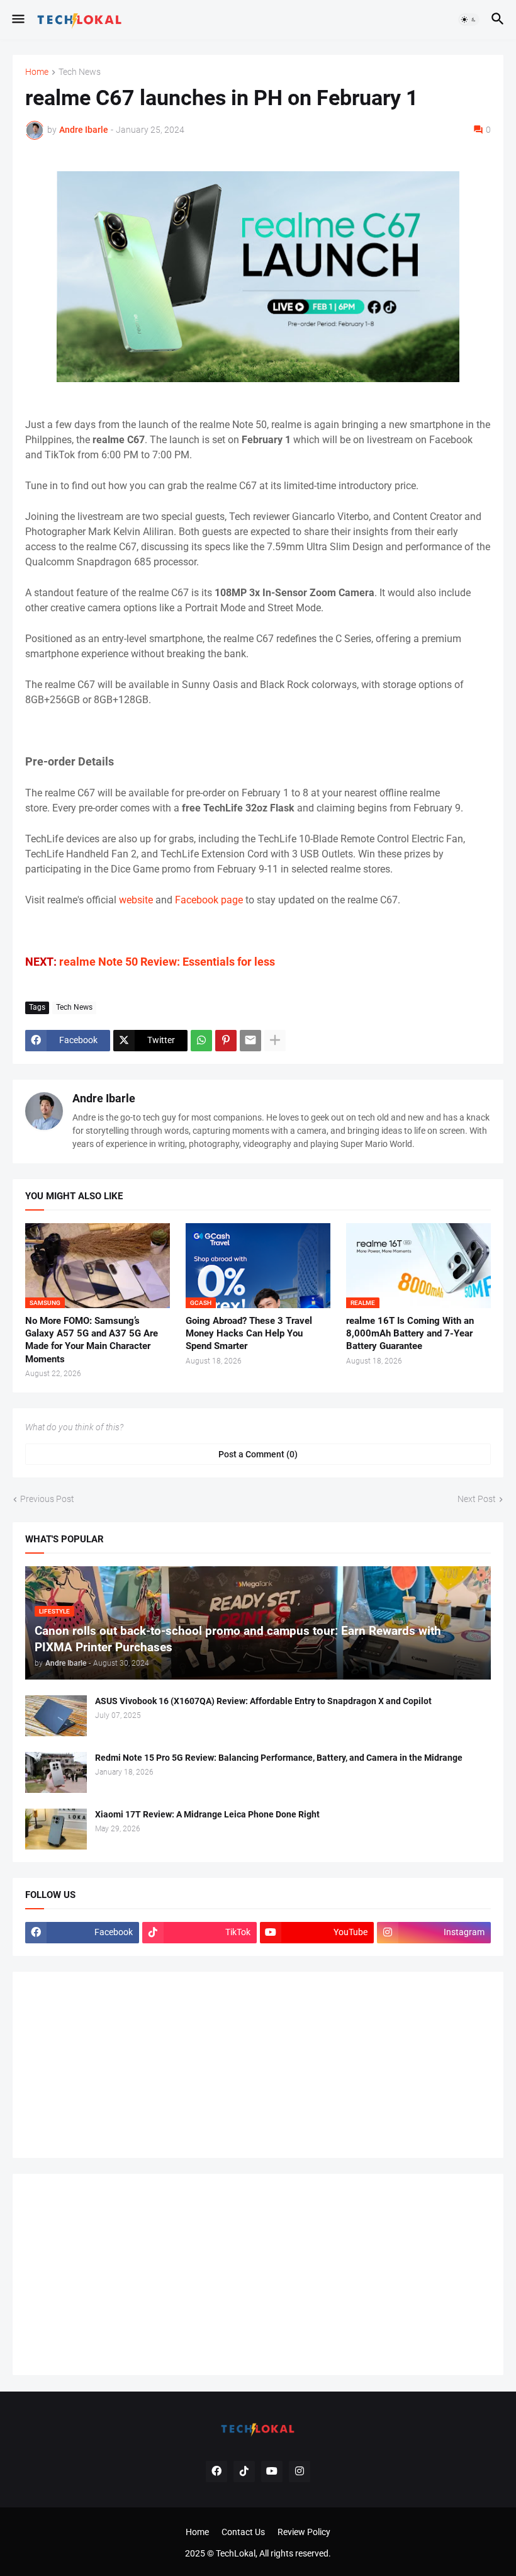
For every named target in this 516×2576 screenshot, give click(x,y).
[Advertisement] (120, 2063)
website (136, 900)
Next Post (477, 1499)
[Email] (250, 1041)
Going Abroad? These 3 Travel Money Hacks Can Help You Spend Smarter (249, 1334)
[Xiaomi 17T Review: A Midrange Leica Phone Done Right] (56, 1829)
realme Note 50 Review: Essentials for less (167, 962)
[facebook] (216, 2471)
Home (37, 72)
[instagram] (300, 2471)
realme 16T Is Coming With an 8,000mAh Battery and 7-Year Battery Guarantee (410, 1334)
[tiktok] (244, 2471)
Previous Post (47, 1499)
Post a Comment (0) (258, 1454)
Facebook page (209, 900)
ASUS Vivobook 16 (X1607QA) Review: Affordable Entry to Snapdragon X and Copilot (263, 1701)
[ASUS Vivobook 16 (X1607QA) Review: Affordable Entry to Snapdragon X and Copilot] (56, 1716)
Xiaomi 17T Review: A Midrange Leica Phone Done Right (207, 1814)
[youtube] (272, 2471)
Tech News (80, 72)
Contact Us (243, 2532)
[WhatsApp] (201, 1041)
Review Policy (304, 2532)
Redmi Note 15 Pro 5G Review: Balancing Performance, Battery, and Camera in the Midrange (279, 1758)
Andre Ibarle (104, 1098)
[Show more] (275, 1041)
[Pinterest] (226, 1041)
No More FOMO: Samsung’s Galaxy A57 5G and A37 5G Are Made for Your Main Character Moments (92, 1340)
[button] (17, 20)
